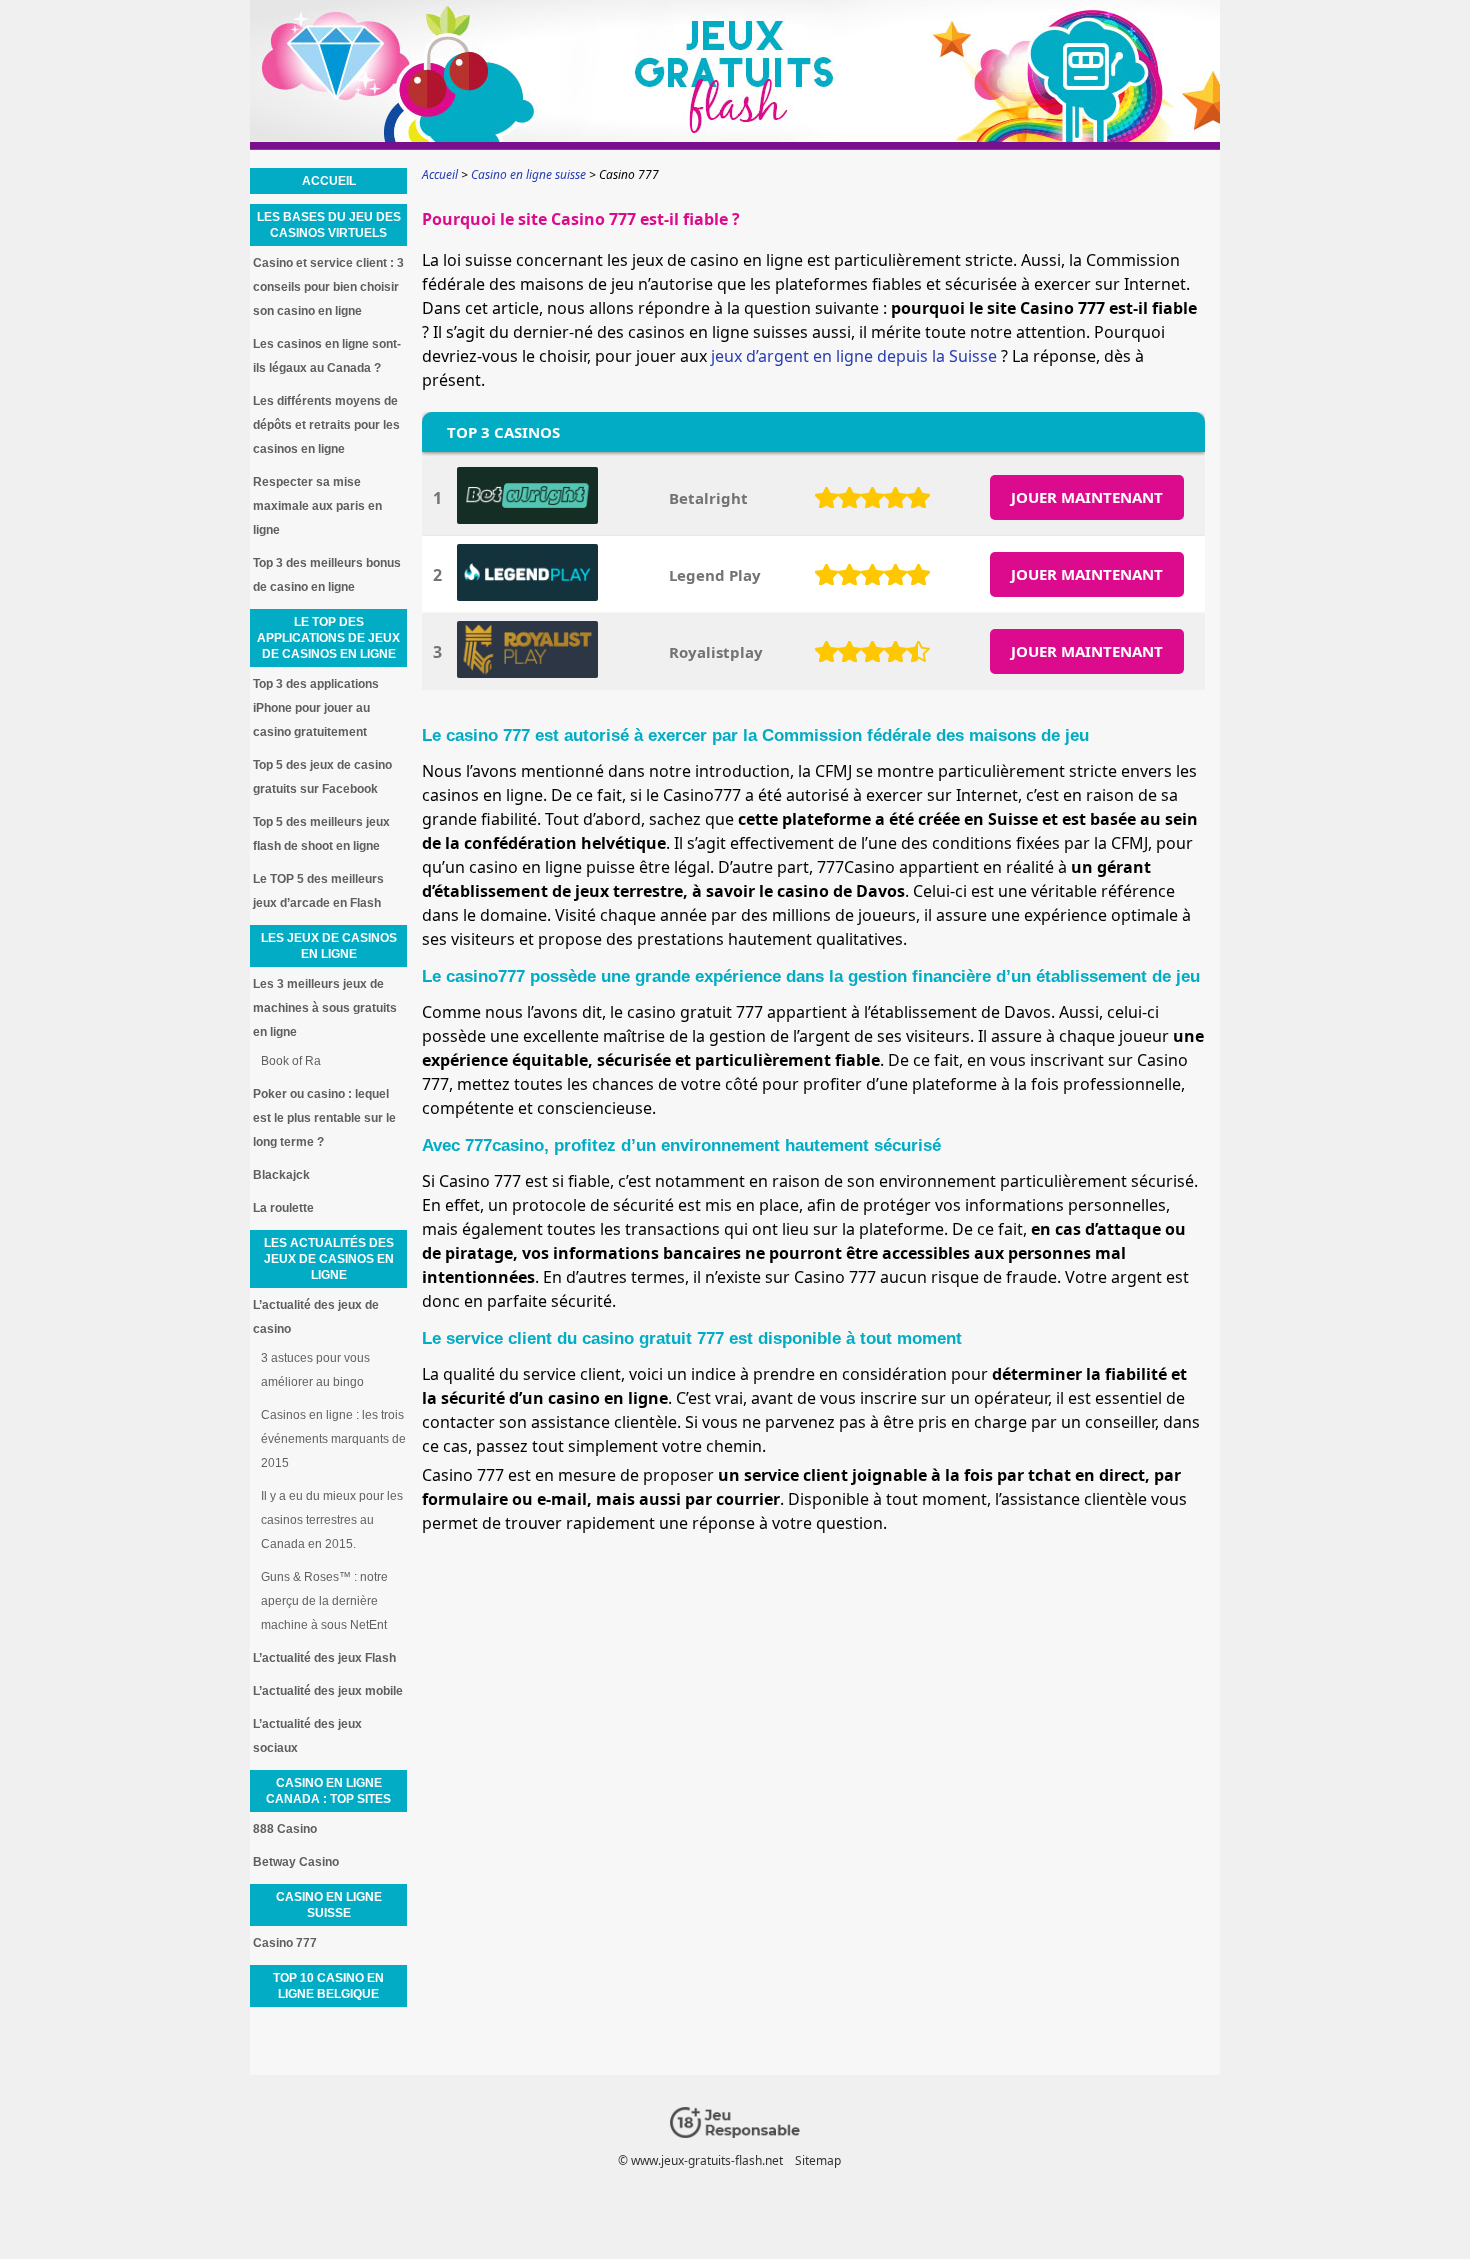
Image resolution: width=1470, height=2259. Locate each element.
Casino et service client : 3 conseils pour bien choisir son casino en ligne (328, 287)
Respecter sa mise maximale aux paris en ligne (317, 506)
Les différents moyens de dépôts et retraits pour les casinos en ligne (326, 425)
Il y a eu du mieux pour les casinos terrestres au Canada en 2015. (332, 1520)
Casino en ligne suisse (329, 1905)
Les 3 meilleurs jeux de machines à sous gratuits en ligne (325, 1008)
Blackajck (281, 1175)
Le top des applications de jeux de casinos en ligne (328, 638)
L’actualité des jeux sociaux (307, 1736)
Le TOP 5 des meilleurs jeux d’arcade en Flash (318, 891)
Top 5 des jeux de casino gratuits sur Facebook (322, 777)
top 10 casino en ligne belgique (328, 1986)
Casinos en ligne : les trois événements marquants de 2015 (333, 1439)
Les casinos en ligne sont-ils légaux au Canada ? (327, 356)
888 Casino (285, 1829)
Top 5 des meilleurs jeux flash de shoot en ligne (321, 834)
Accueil (329, 181)
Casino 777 (285, 1943)
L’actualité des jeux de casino (316, 1317)
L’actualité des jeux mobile (328, 1691)
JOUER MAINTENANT (1087, 497)
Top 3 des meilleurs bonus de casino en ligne (327, 575)
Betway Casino (296, 1862)
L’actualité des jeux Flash (324, 1658)
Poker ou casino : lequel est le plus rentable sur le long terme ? (324, 1118)
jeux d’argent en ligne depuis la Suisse (854, 356)
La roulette (283, 1208)
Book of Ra (291, 1061)
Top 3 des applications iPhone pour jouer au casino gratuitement (316, 708)
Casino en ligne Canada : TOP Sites (328, 1791)
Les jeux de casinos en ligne (329, 946)
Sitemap (818, 2160)
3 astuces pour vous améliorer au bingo (315, 1370)
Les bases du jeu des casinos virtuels (329, 225)
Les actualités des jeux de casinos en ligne (329, 1259)
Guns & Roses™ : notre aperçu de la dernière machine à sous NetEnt (324, 1601)
